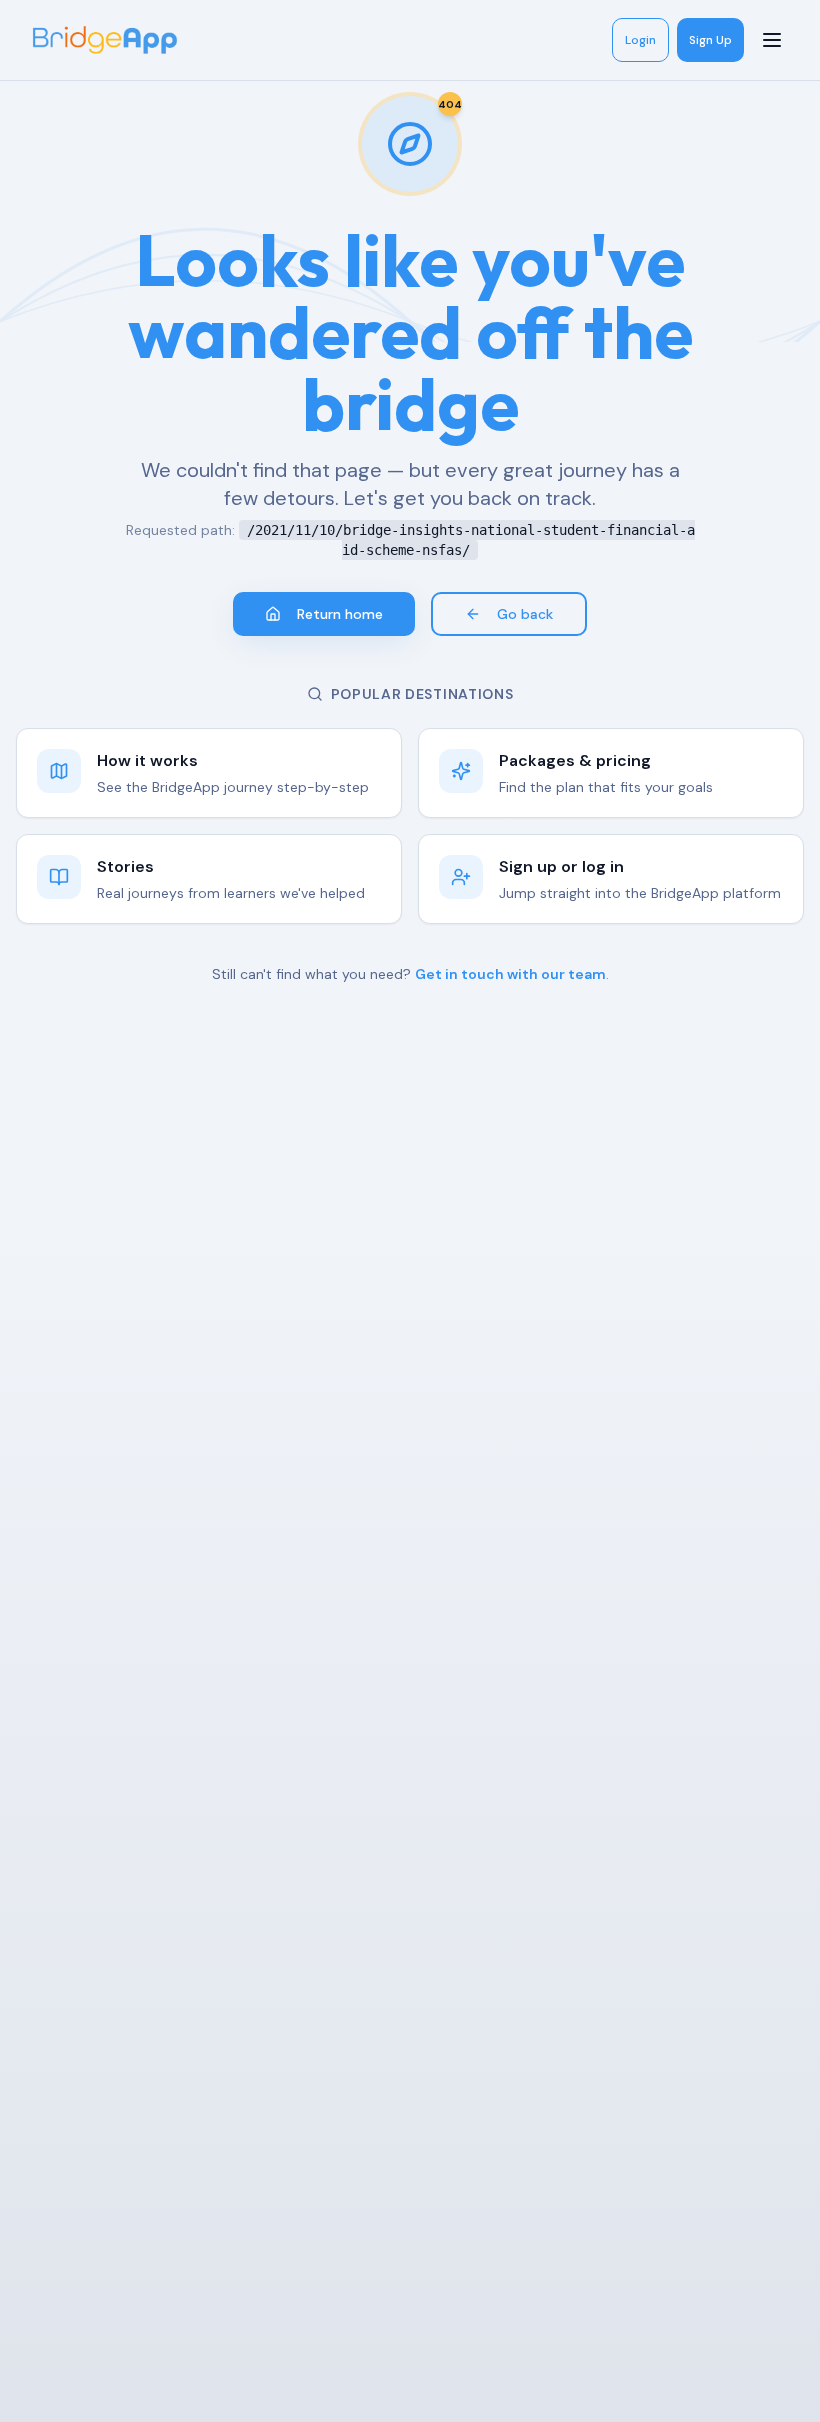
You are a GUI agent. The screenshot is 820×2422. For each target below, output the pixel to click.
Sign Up (710, 40)
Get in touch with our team (510, 974)
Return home (340, 614)
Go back (525, 614)
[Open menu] (774, 40)
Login (640, 40)
